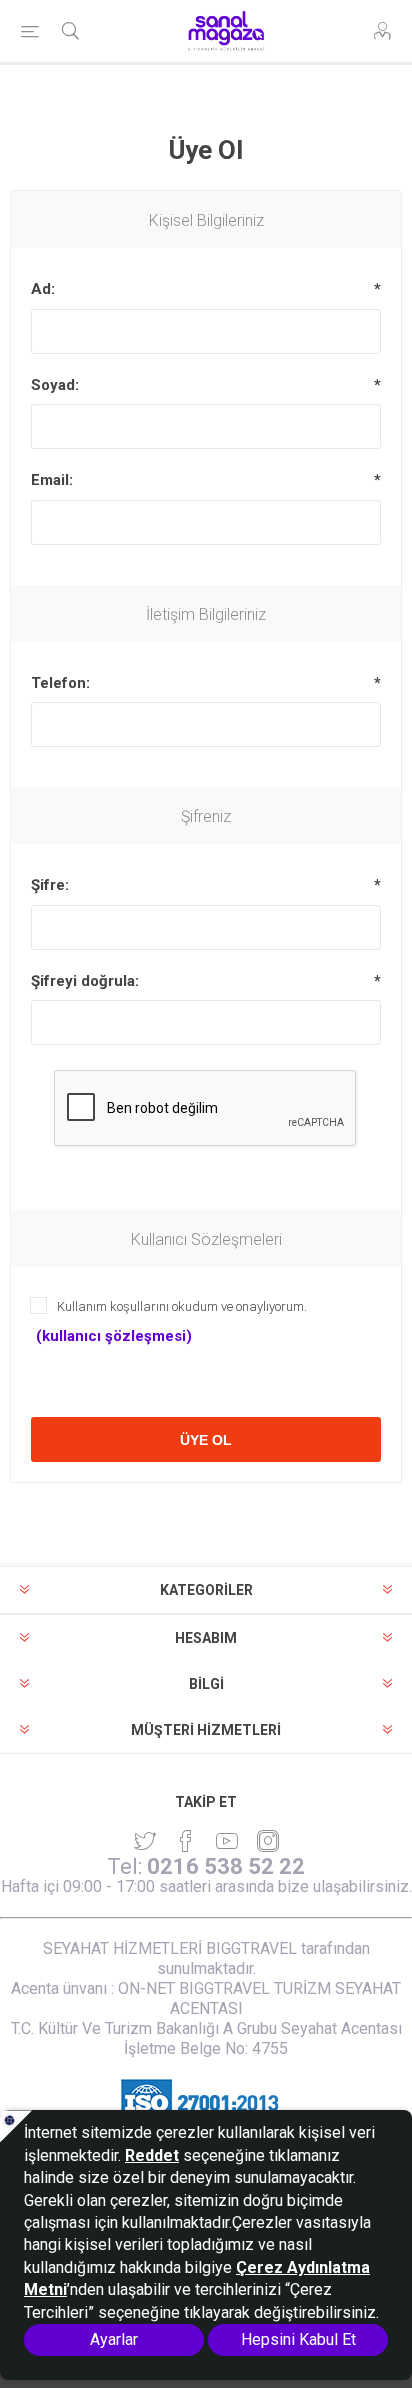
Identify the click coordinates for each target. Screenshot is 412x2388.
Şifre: (50, 885)
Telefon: (60, 683)
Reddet (152, 2155)
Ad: (43, 289)
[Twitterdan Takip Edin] (145, 1841)
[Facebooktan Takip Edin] (186, 1841)
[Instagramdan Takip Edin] (227, 1841)
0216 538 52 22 (226, 1866)
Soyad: (55, 385)
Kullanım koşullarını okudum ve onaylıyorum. (182, 1306)
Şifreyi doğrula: (85, 981)
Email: (52, 480)
